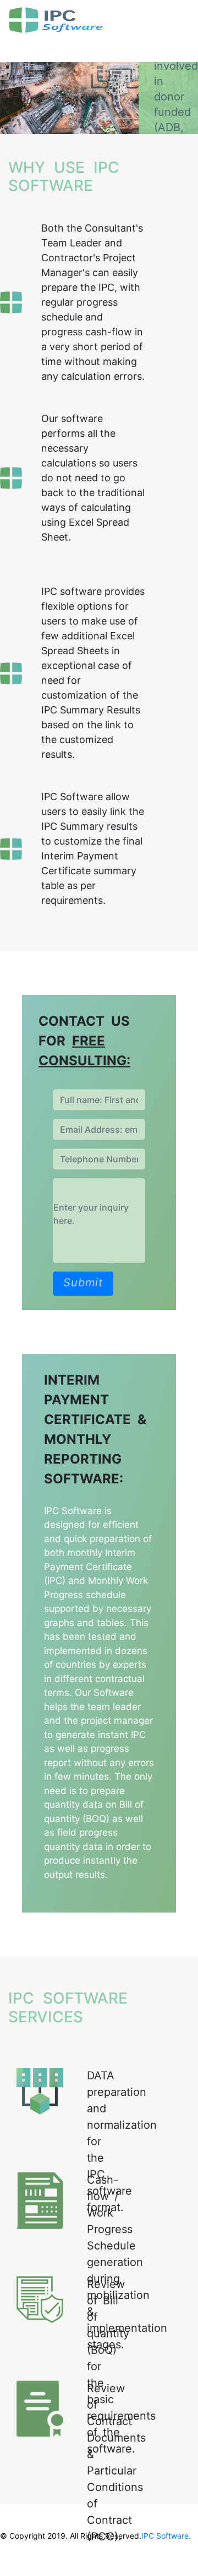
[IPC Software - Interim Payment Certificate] (87, 20)
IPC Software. (166, 2536)
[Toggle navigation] (24, 47)
